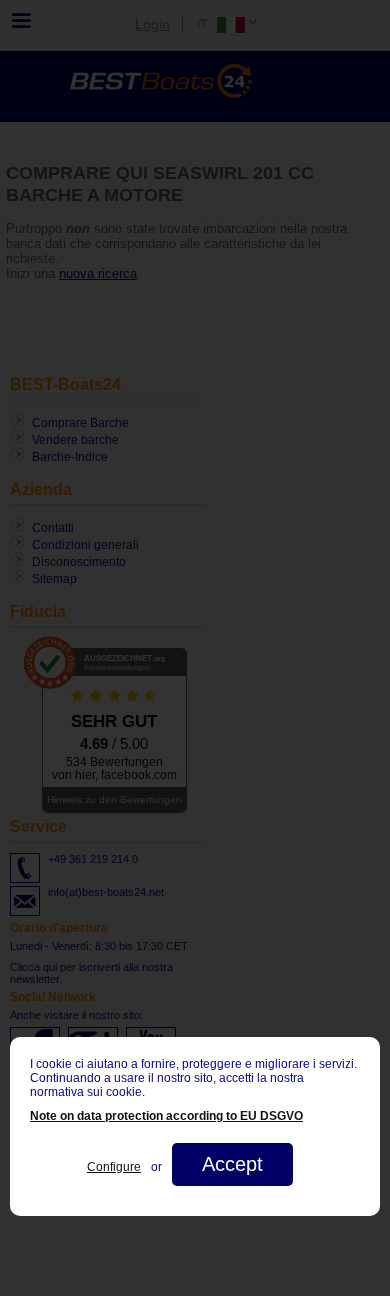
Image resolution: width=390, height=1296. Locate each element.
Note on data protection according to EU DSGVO (166, 1116)
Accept (232, 1164)
